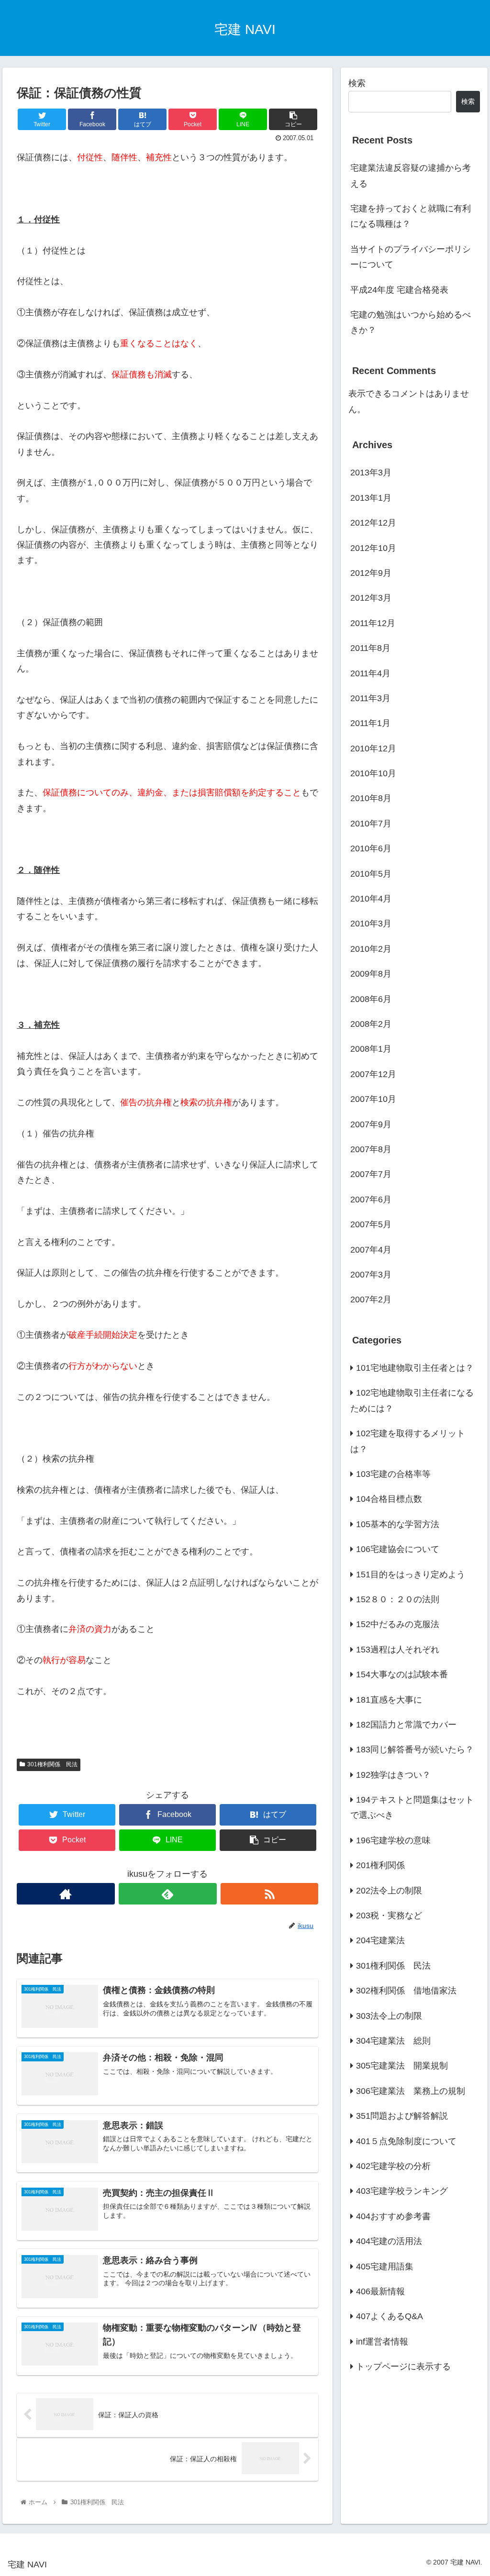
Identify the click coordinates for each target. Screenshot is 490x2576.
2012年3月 (371, 598)
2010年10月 (373, 773)
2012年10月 (373, 548)
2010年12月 (373, 749)
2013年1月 (371, 498)
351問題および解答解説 (402, 2116)
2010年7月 (371, 824)
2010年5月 (371, 874)
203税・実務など (389, 1915)
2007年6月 (371, 1200)
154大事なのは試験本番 (402, 1674)
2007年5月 (371, 1224)
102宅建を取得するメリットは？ (408, 1441)
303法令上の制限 (389, 2016)
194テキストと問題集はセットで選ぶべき (412, 1807)
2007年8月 (371, 1149)
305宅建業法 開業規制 (402, 2066)
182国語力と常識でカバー (406, 1725)
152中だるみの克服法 (398, 1624)
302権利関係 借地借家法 (406, 1991)
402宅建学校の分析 (393, 2166)
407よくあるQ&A (390, 2316)
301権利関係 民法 (52, 1764)
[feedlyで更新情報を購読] (168, 1894)
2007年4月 (371, 1250)
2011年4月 (370, 673)
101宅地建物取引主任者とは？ (415, 1368)
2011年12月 (373, 623)
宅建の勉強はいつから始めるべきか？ (411, 322)
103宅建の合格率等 (393, 1474)
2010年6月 (371, 848)
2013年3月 (371, 473)
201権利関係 (380, 1865)
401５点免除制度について (406, 2141)
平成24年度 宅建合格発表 (399, 290)
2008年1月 (371, 1049)
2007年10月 (373, 1099)
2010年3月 (371, 924)
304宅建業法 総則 (393, 2041)
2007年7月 (371, 1174)
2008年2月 (371, 1024)
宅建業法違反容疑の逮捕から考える (411, 176)
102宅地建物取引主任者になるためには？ (412, 1400)
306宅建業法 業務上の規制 (411, 2091)
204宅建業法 (380, 1940)
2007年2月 (371, 1299)
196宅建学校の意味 (393, 1840)
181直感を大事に (389, 1700)
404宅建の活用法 (389, 2241)
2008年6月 (371, 999)
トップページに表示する (403, 2367)
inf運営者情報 (382, 2342)
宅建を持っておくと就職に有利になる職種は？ (411, 216)
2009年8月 (371, 974)
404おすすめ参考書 (393, 2216)
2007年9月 (371, 1124)
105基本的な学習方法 (398, 1524)
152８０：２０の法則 (398, 1599)
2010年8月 (371, 798)
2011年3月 (370, 698)
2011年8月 (370, 648)
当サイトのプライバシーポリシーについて (411, 257)
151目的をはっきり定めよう (411, 1574)
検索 (357, 83)
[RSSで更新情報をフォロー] (270, 1894)
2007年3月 (371, 1275)
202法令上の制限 (389, 1891)
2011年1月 (370, 723)
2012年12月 (373, 523)
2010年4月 (371, 899)
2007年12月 (373, 1074)
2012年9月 (371, 573)
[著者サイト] (66, 1894)
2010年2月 (371, 949)
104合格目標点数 (389, 1499)
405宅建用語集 (385, 2267)
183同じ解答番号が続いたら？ (415, 1750)
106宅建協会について (398, 1549)
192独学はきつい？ (393, 1775)
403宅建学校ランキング (402, 2191)
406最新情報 (380, 2291)
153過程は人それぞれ (398, 1650)
